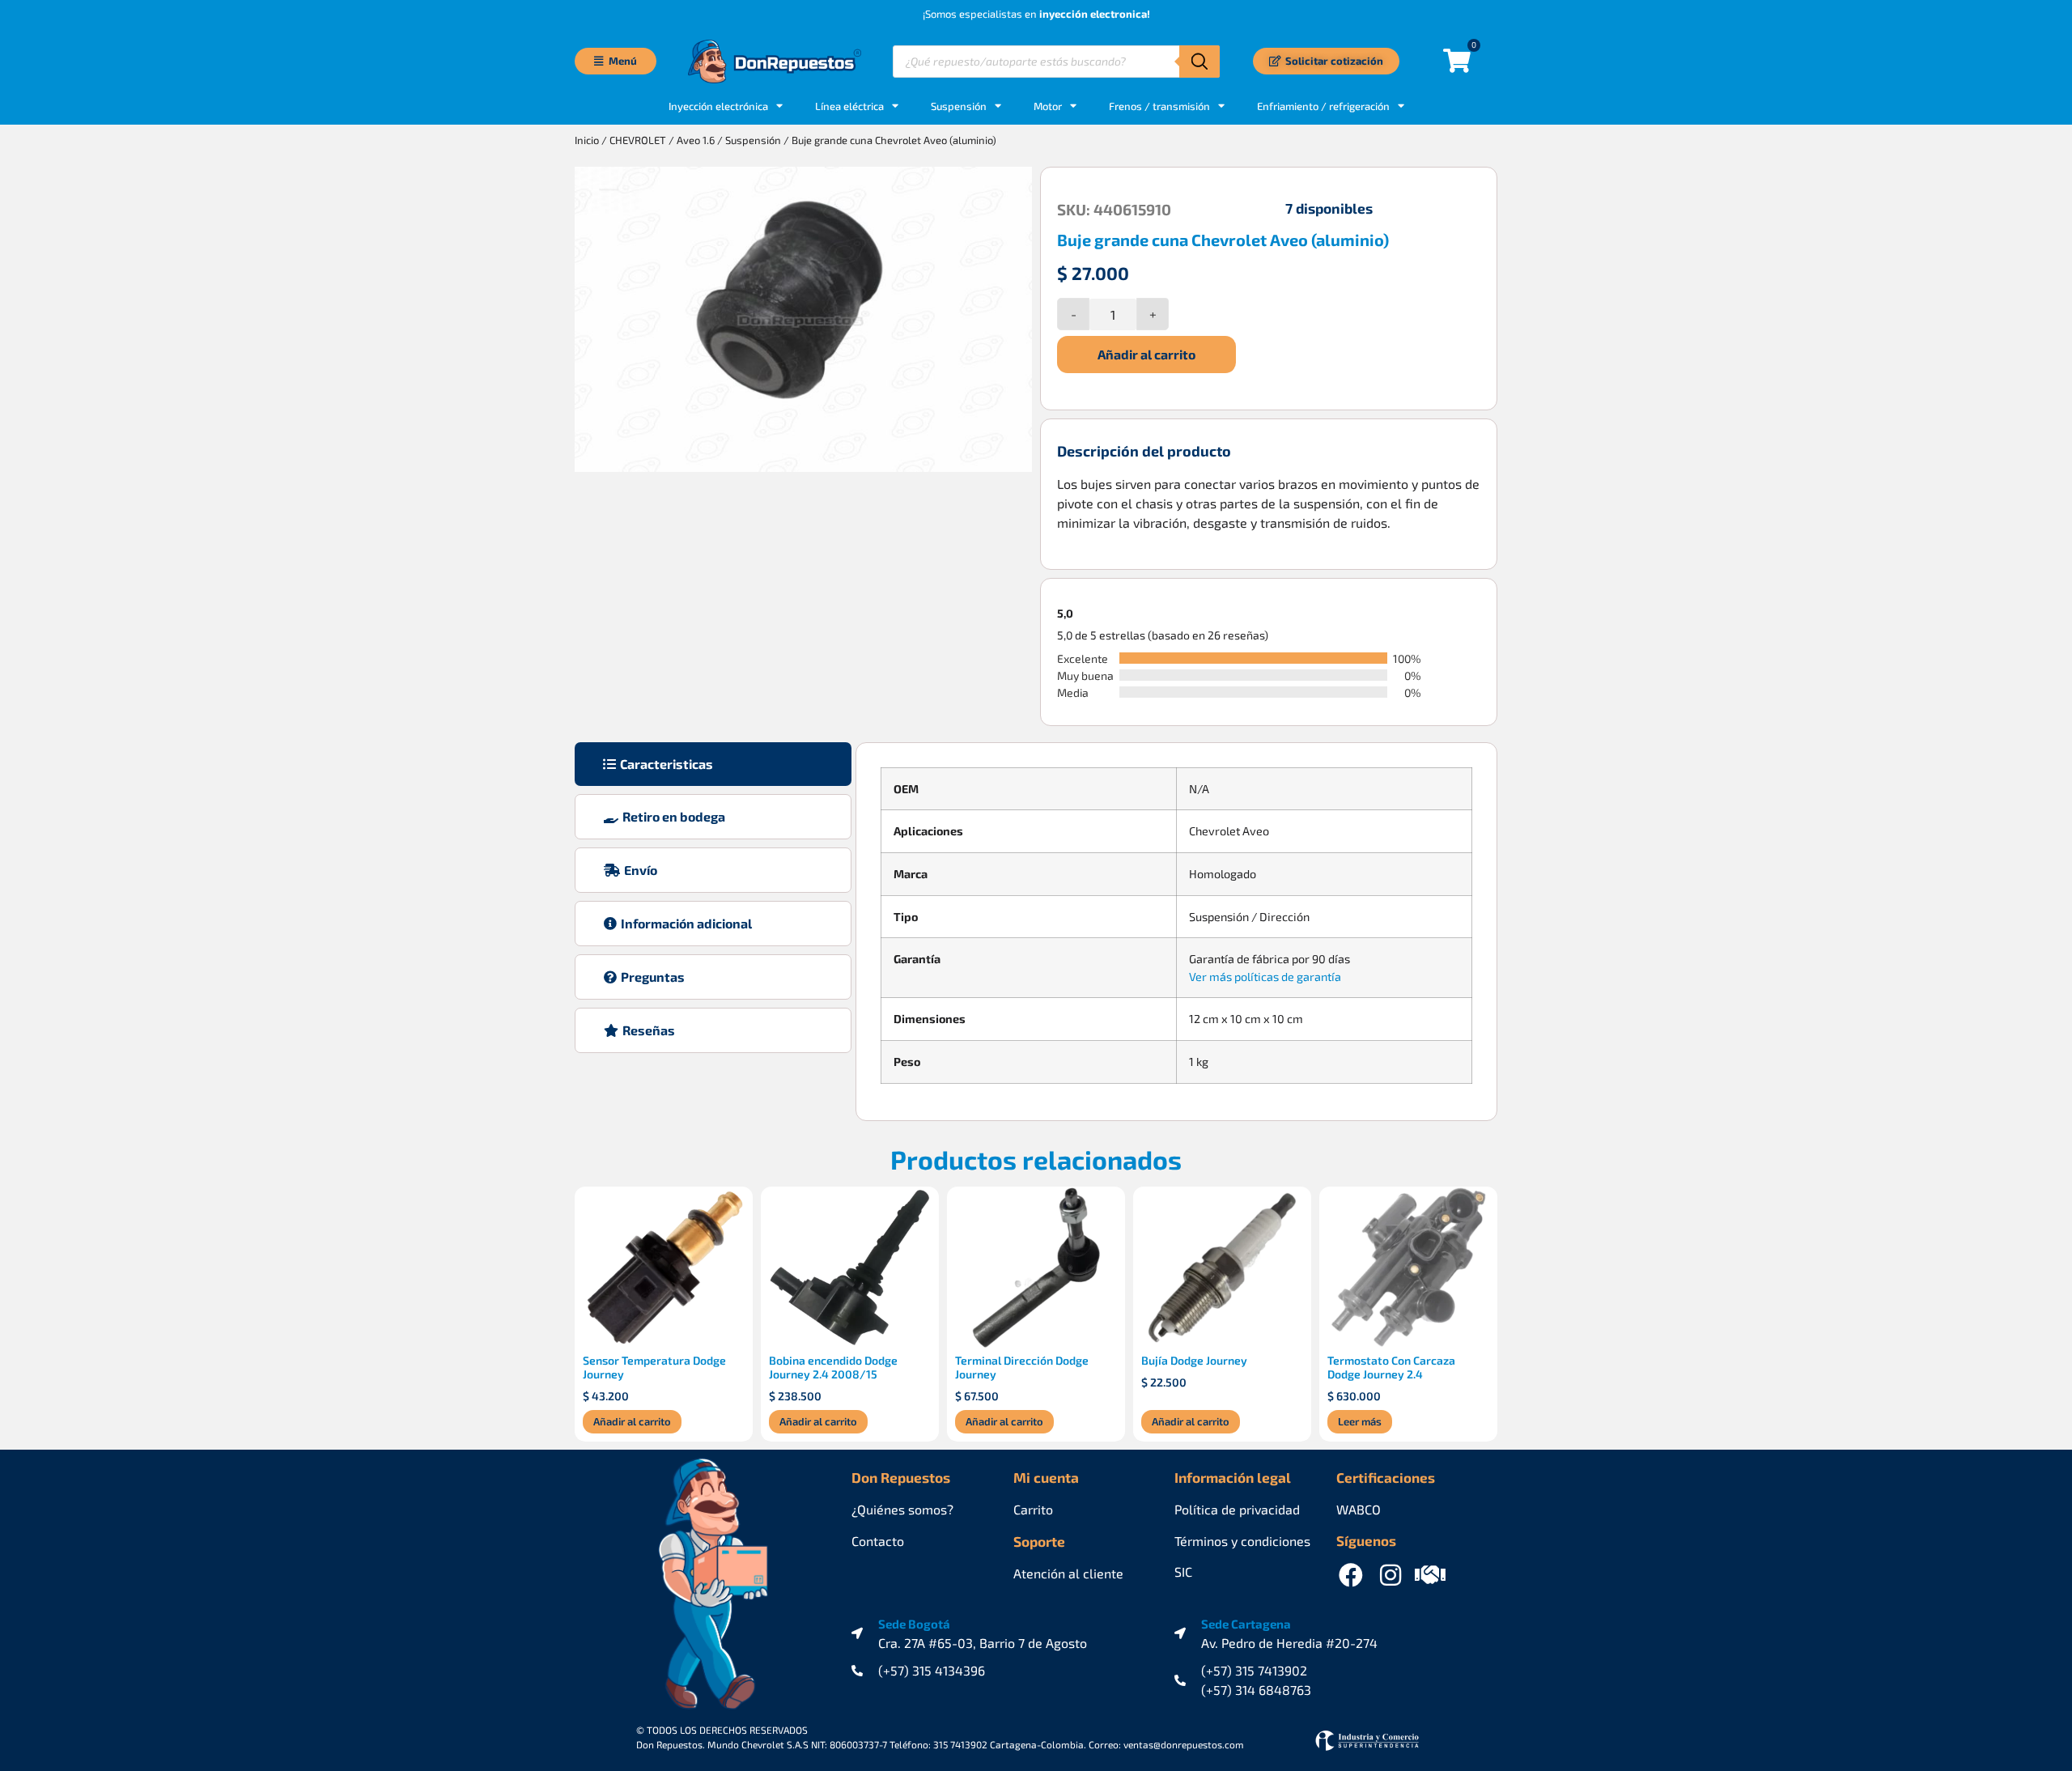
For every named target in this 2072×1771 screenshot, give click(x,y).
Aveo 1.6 (696, 140)
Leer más (1360, 1421)
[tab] (713, 764)
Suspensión (959, 106)
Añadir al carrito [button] (632, 1421)
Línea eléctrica (849, 106)
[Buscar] (1199, 62)
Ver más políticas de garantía (1265, 977)
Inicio (587, 140)
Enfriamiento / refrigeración (1323, 106)
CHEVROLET (638, 140)
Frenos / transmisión (1159, 106)
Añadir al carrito (1146, 354)
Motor (1048, 106)
